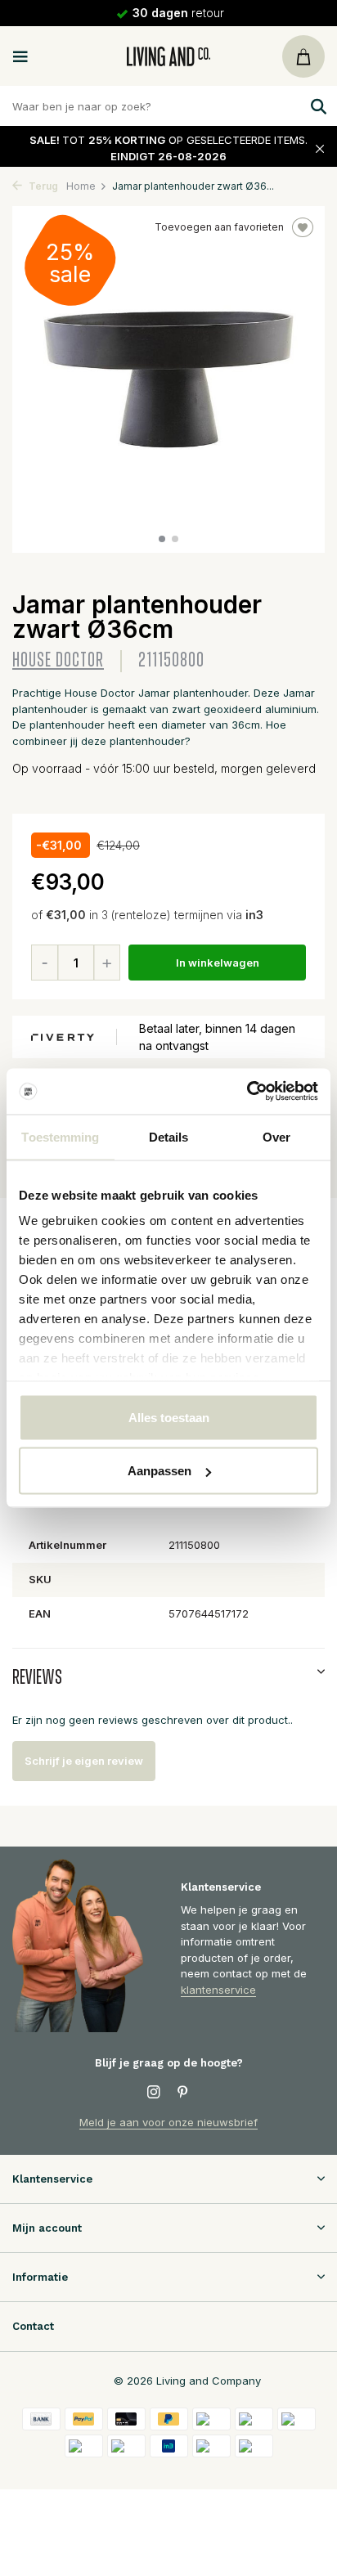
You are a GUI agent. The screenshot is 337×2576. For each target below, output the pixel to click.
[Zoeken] (317, 106)
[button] (162, 539)
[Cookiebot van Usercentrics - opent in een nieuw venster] (247, 1092)
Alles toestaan (169, 1417)
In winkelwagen (218, 963)
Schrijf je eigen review (84, 1761)
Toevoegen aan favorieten (219, 227)
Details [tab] (169, 1136)
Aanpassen (160, 1471)
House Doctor (58, 660)
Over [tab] (276, 1136)
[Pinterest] (183, 2093)
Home (81, 186)
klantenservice (218, 1990)
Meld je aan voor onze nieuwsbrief (168, 2122)
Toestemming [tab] (60, 1136)
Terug (42, 186)
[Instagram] (154, 2093)
